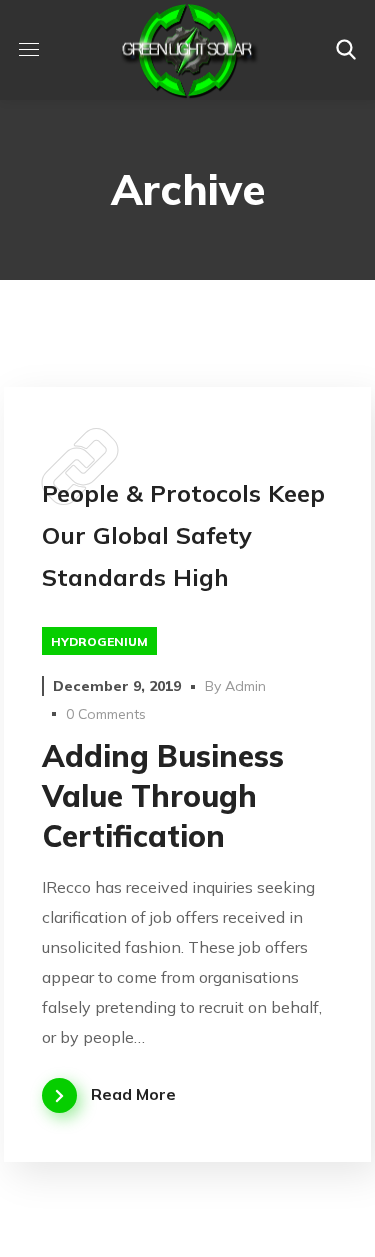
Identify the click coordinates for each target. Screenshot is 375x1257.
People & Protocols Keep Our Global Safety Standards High (183, 535)
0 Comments (106, 714)
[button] (346, 50)
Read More (133, 1094)
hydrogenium (99, 641)
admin (245, 686)
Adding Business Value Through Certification (163, 796)
